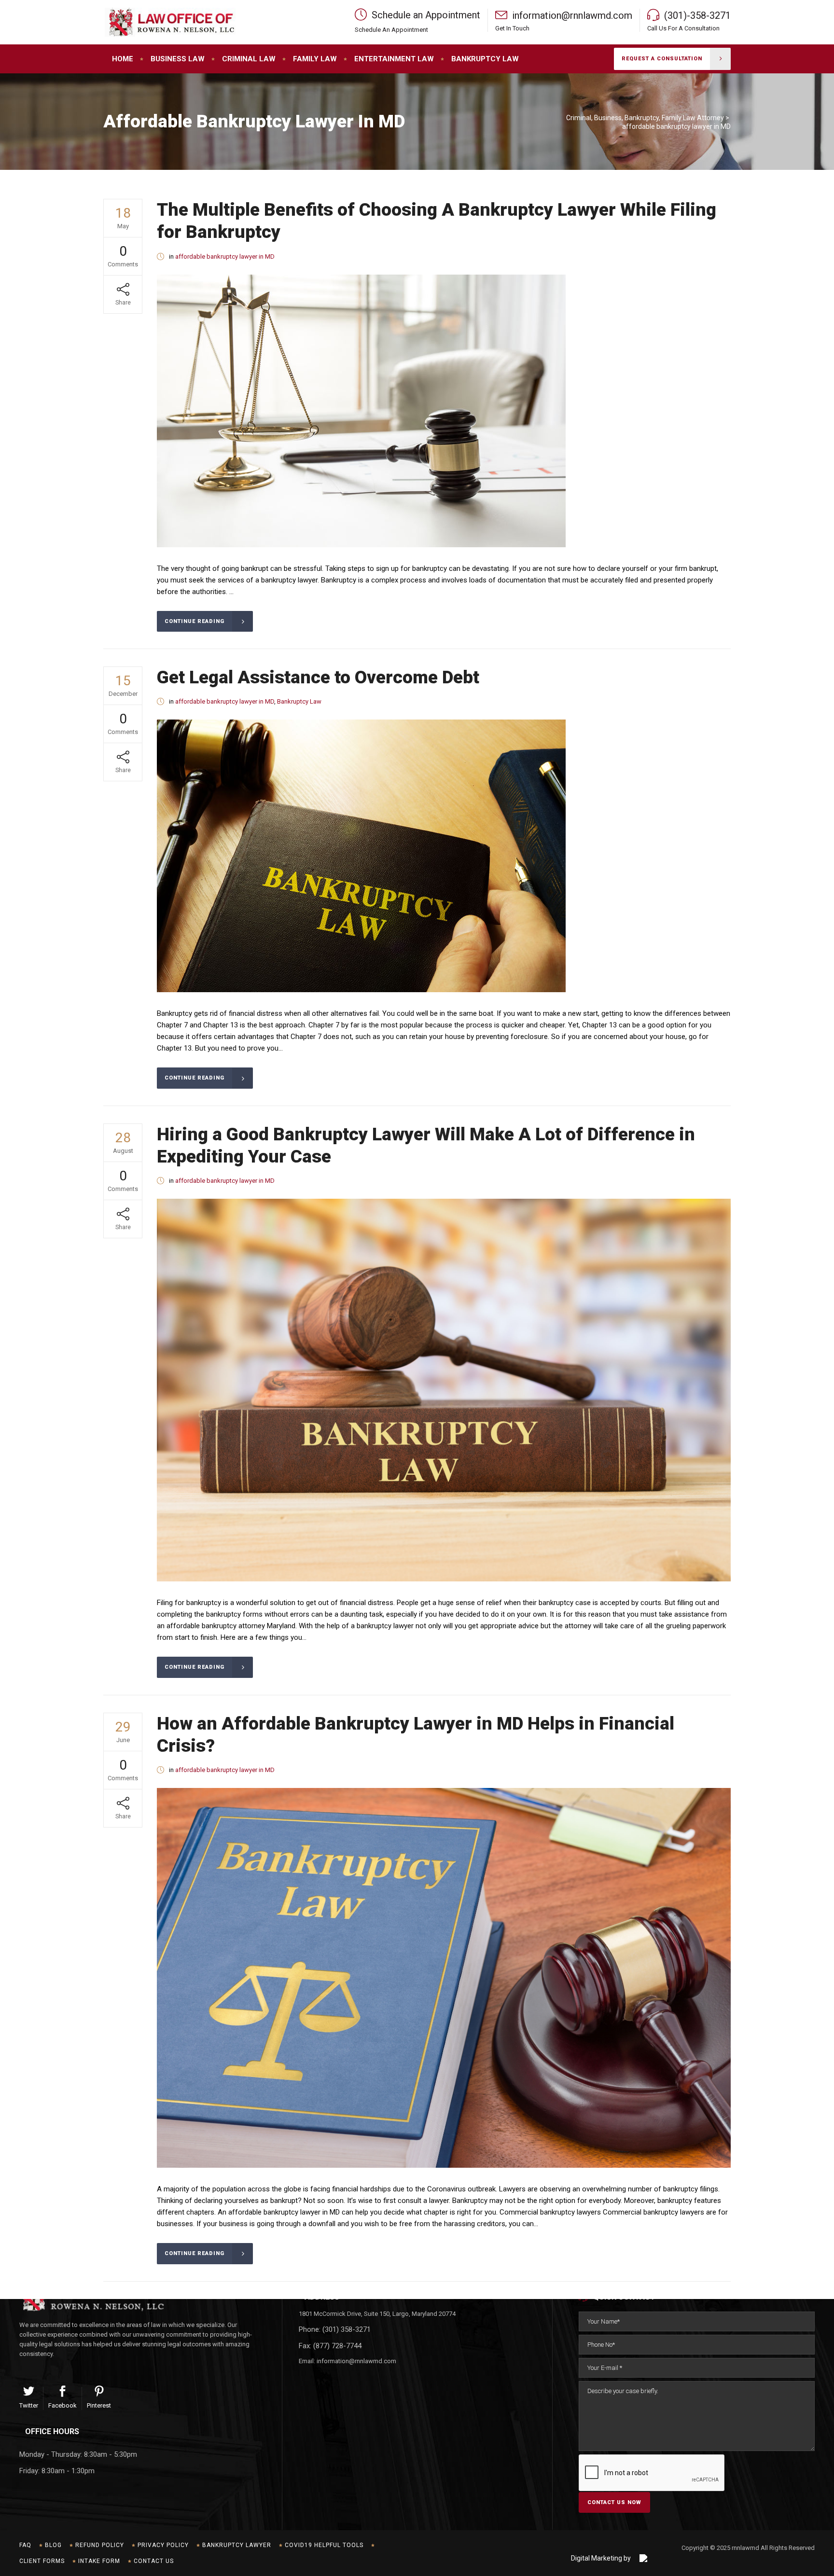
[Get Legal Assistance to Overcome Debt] (361, 856)
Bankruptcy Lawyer (237, 2545)
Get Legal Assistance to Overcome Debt (318, 677)
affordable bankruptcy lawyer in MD (225, 256)
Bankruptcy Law (299, 701)
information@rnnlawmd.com (356, 2361)
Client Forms (42, 2561)
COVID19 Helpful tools (324, 2545)
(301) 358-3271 (347, 2329)
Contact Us (154, 2561)
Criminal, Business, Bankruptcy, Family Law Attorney (645, 118)
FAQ (25, 2545)
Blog (53, 2545)
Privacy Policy (163, 2545)
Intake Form (99, 2561)
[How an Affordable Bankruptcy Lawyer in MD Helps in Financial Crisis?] (444, 1978)
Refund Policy (100, 2545)
